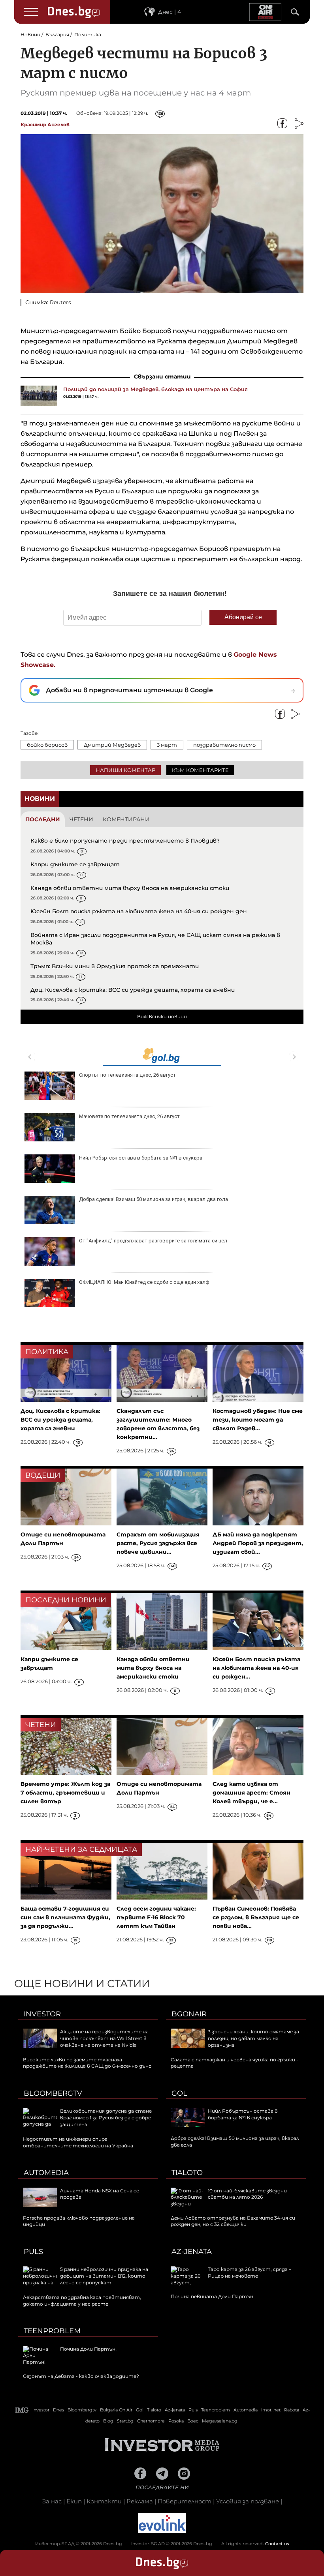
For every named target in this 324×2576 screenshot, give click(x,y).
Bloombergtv (53, 2093)
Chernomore (151, 2421)
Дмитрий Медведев (112, 745)
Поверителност (185, 2501)
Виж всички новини (162, 1016)
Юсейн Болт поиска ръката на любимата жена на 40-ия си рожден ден (139, 911)
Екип (74, 2501)
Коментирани (126, 819)
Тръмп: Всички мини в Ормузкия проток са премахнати (115, 966)
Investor (42, 2014)
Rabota (292, 2410)
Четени (81, 819)
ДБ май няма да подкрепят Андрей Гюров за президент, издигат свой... (258, 1543)
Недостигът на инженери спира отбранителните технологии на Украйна (78, 2142)
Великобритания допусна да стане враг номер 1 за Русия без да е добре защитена (106, 2118)
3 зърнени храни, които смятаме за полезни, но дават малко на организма (253, 2038)
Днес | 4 (170, 12)
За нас (52, 2501)
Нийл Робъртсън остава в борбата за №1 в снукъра (141, 1158)
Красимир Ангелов (45, 125)
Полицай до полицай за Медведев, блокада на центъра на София (155, 389)
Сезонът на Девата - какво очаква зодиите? (81, 2376)
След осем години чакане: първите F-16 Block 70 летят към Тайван (156, 1917)
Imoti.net (271, 2410)
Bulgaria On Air (116, 2410)
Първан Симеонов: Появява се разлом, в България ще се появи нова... (256, 1917)
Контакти (104, 2501)
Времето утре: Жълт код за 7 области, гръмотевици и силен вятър (65, 1793)
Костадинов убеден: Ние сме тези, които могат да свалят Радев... (258, 1420)
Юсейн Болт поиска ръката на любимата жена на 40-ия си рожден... (256, 1668)
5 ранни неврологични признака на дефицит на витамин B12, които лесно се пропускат (104, 2276)
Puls (33, 2252)
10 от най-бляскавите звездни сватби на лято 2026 (247, 2194)
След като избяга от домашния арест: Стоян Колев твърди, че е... (251, 1793)
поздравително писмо (224, 745)
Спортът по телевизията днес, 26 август (127, 1075)
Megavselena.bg (220, 2421)
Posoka (176, 2421)
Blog (108, 2421)
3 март (167, 745)
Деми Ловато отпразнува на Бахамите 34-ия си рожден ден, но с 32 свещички (233, 2221)
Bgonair (189, 2014)
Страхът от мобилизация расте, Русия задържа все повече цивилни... (158, 1543)
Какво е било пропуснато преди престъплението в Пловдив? (125, 841)
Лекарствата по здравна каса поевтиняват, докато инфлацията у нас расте (82, 2301)
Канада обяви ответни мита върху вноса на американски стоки (130, 888)
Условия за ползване (248, 2501)
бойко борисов (47, 745)
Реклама (140, 2501)
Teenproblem (52, 2331)
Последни (43, 819)
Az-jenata (192, 2252)
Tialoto (187, 2173)
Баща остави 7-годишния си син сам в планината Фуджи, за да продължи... (65, 1917)
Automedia (46, 2173)
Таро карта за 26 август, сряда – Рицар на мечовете (250, 2273)
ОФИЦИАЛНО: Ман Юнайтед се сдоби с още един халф (144, 1282)
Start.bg (125, 2421)
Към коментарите (200, 770)
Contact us (277, 2544)
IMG (22, 2410)
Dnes (58, 2410)
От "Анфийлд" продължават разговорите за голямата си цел (153, 1241)
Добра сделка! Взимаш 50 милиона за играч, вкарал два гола (154, 1199)
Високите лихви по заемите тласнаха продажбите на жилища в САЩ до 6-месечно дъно (87, 2063)
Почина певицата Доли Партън (212, 2296)
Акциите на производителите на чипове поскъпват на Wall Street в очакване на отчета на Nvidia (104, 2038)
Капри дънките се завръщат (75, 864)
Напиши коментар (125, 770)
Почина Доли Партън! (88, 2349)
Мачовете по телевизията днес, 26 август (129, 1116)
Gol (179, 2093)
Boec (193, 2421)
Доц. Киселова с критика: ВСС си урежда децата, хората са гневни (133, 990)
